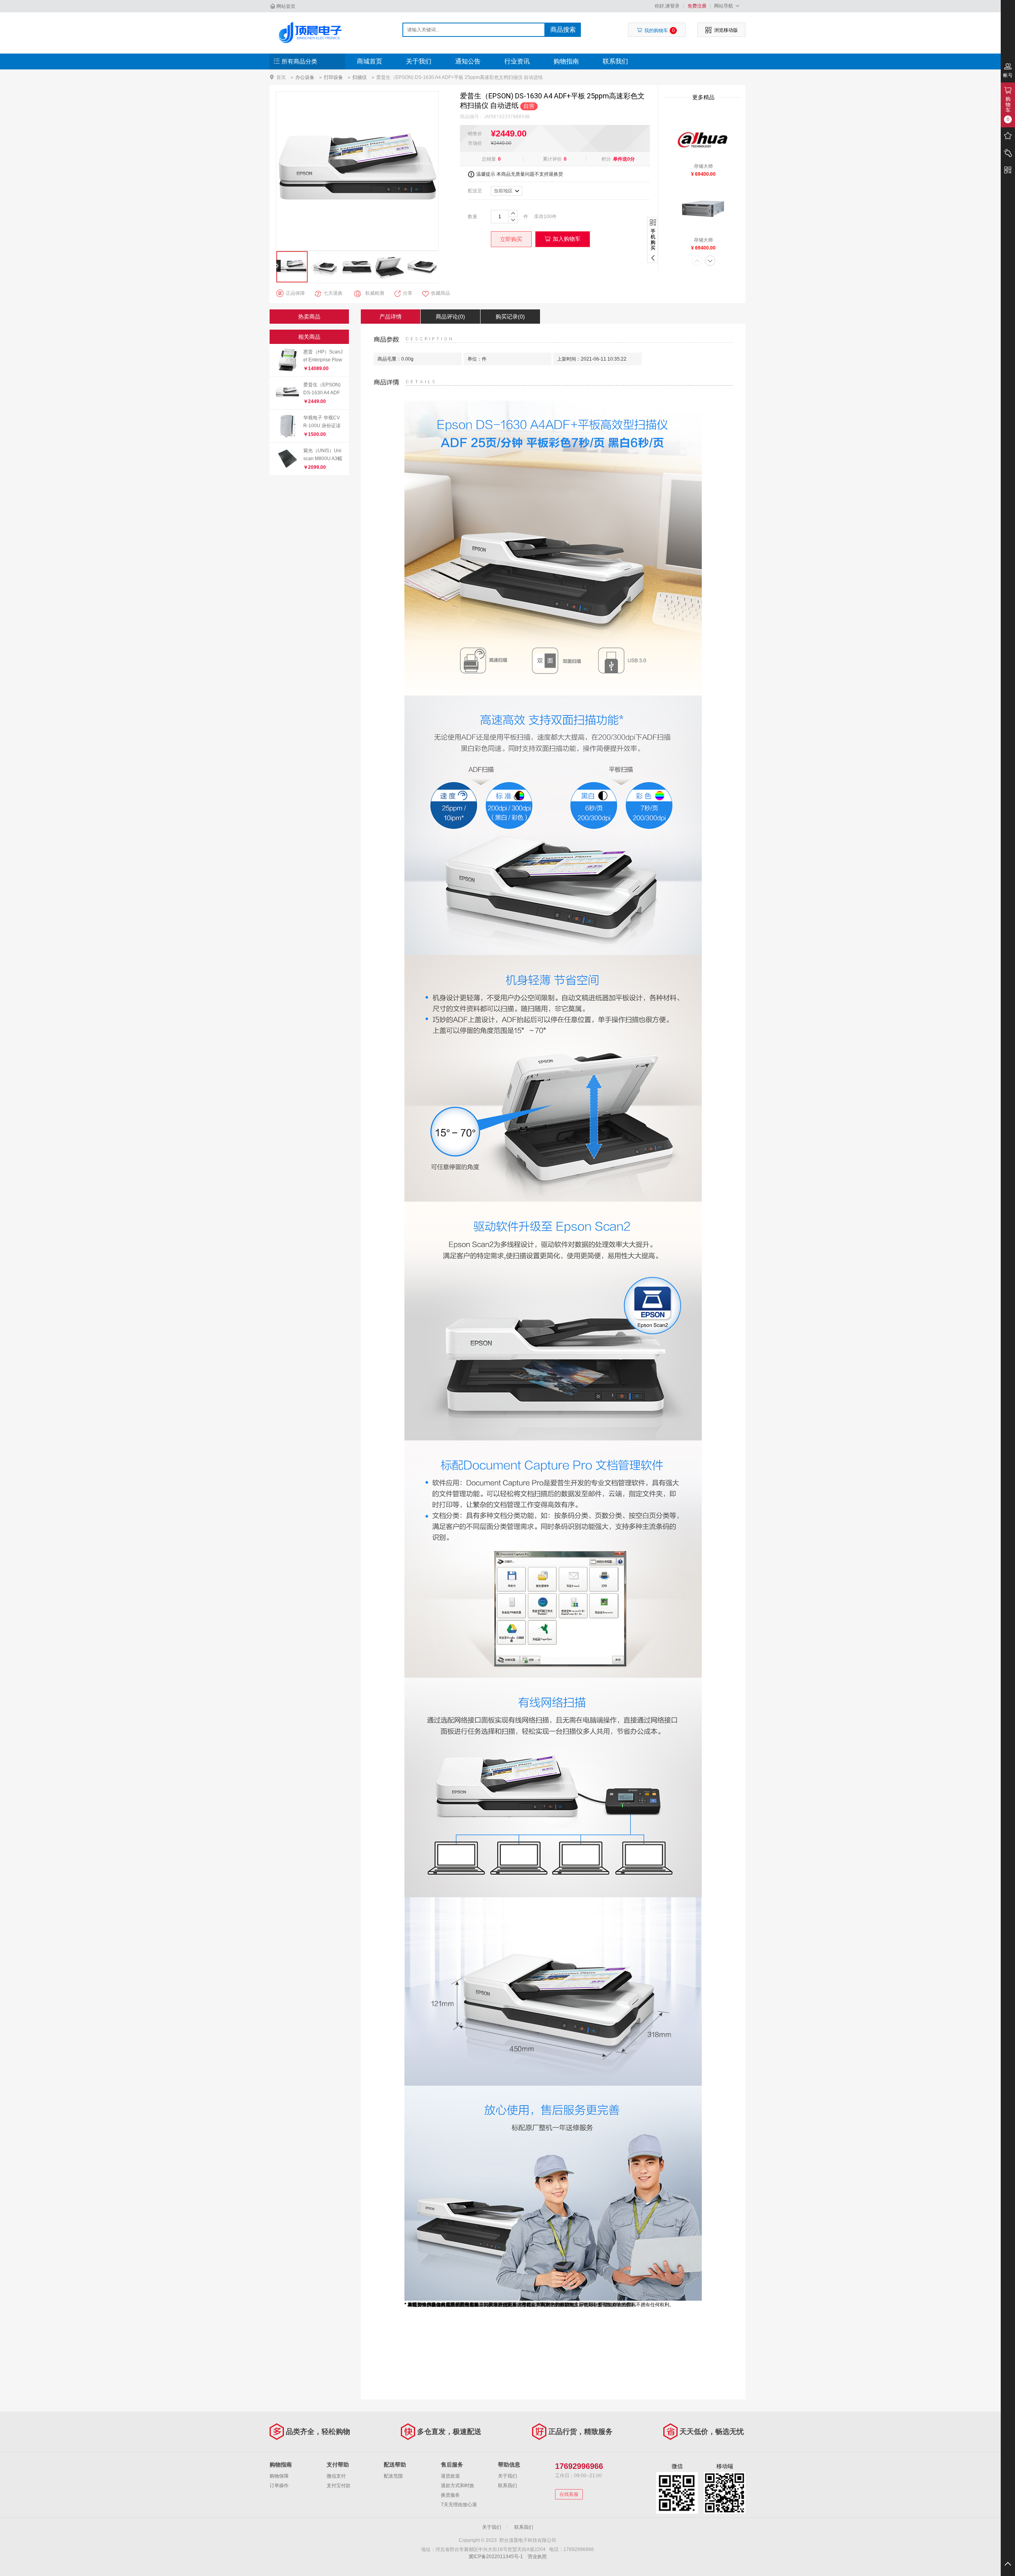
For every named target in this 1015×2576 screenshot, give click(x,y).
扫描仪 (360, 77)
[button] (697, 261)
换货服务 (450, 2495)
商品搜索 (563, 30)
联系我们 (615, 61)
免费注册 (697, 6)
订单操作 (279, 2486)
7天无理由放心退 (459, 2505)
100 (548, 217)
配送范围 (393, 2476)
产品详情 (391, 317)
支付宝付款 (339, 2486)
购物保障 (279, 2476)
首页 (281, 77)
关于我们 (419, 61)
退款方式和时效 (458, 2486)
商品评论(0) (450, 317)
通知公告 (468, 61)
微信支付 (336, 2476)
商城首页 (370, 61)
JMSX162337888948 (507, 117)
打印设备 (333, 77)
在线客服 (569, 2494)
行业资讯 (517, 61)
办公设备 (305, 77)
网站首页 (286, 6)
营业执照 (537, 2557)
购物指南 (566, 61)
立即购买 (511, 239)
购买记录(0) (510, 317)
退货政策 (450, 2476)
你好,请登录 (667, 6)
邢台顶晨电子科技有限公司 (312, 33)
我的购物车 (660, 31)
